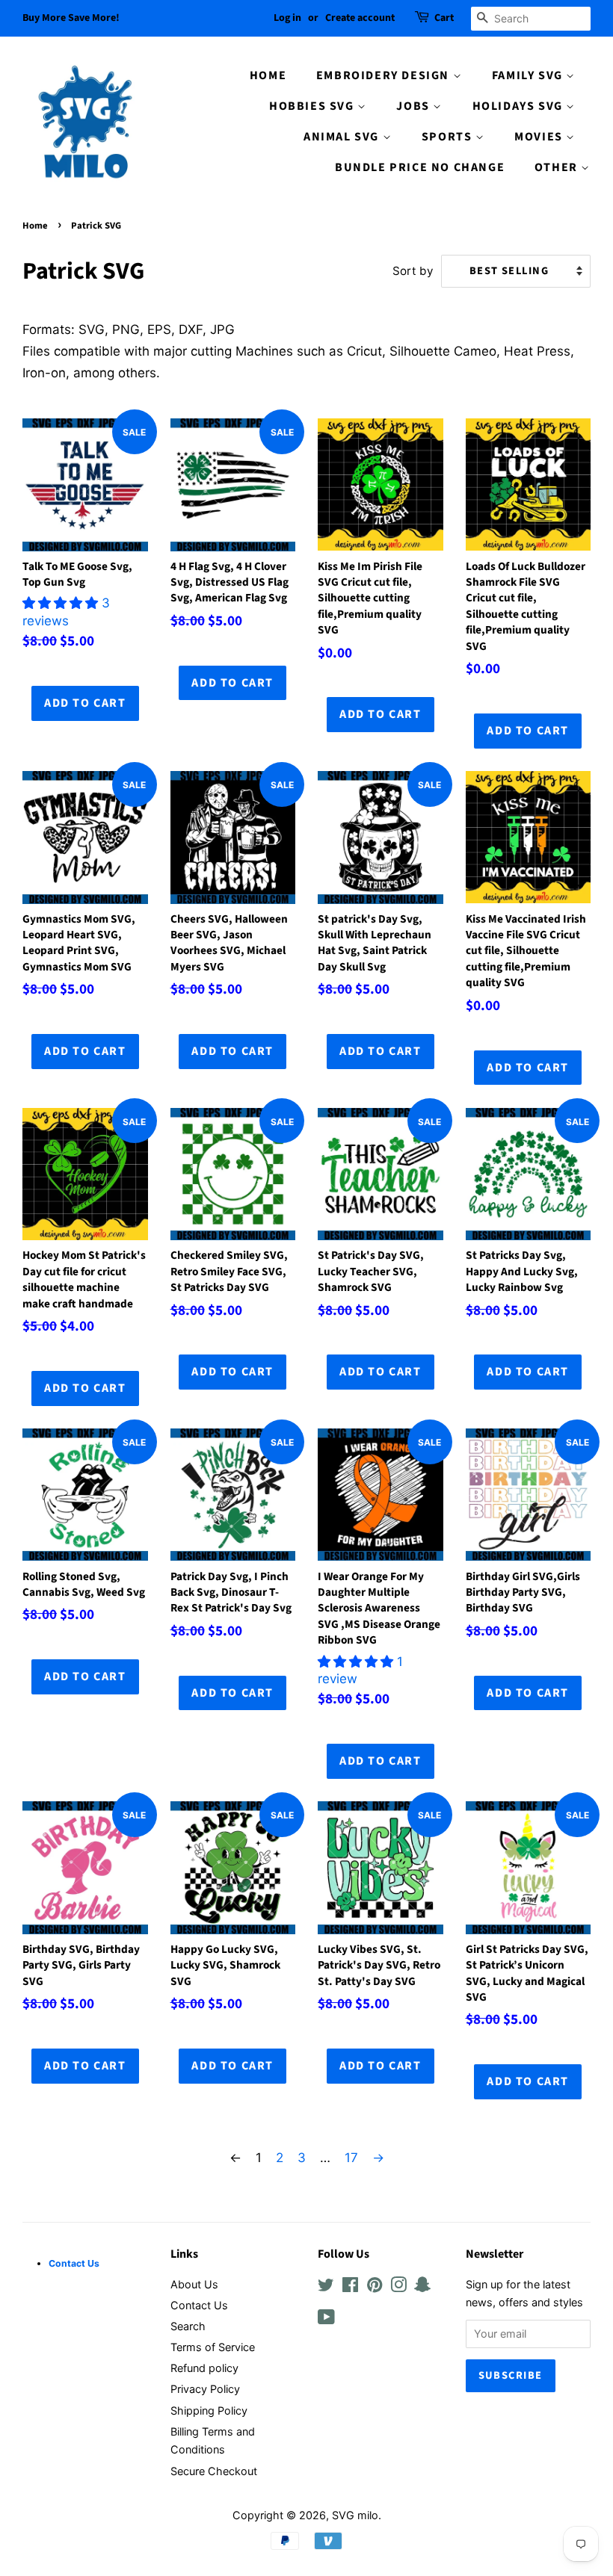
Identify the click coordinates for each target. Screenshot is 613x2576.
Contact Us (199, 2305)
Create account (360, 18)
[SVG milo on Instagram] (398, 2287)
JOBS (415, 106)
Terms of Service (213, 2347)
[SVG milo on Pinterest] (375, 2287)
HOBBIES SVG (313, 106)
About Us (194, 2284)
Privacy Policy (205, 2389)
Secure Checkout (214, 2471)
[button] (62, 603)
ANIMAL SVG (343, 137)
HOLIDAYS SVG (520, 106)
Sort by (413, 271)
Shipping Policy (209, 2411)
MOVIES (540, 137)
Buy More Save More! (71, 18)
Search (188, 2326)
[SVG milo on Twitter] (326, 2287)
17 (351, 2158)
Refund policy (204, 2368)
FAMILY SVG (529, 75)
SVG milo (355, 2515)
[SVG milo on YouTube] (326, 2319)
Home (35, 226)
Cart (444, 18)
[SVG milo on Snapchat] (422, 2287)
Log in (287, 18)
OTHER (558, 167)
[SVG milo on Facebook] (350, 2287)
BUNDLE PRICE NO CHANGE (420, 167)
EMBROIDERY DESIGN (385, 75)
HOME (268, 75)
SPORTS (449, 137)
